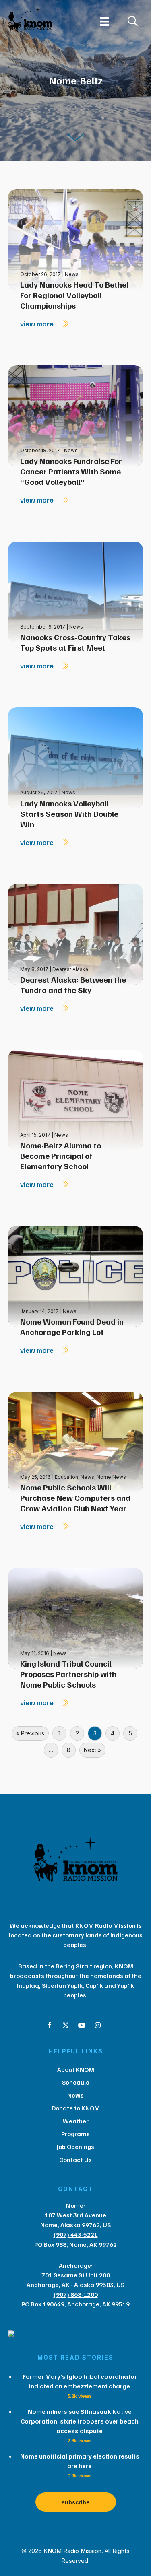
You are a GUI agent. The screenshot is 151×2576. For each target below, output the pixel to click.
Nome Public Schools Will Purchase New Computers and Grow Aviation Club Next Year (75, 1498)
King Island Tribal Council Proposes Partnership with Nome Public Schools (68, 1674)
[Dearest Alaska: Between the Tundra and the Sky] (75, 933)
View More (38, 324)
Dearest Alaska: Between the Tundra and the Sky (73, 985)
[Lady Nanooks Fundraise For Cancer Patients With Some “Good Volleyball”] (75, 415)
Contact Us (75, 2160)
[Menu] (105, 21)
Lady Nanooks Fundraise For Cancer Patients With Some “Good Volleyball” (71, 471)
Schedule (76, 2082)
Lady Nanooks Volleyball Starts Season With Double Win (69, 814)
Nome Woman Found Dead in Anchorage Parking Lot (72, 1327)
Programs (75, 2134)
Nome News (111, 1477)
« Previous (30, 1733)
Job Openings (75, 2147)
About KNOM (76, 2069)
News (72, 274)
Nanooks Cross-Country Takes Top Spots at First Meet (75, 642)
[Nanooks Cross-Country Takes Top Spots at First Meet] (75, 591)
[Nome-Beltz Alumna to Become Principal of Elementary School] (75, 1099)
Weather (76, 2121)
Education (66, 1477)
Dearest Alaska (70, 969)
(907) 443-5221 (76, 2234)
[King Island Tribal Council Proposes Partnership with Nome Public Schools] (75, 1618)
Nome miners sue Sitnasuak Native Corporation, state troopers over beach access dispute (80, 2421)
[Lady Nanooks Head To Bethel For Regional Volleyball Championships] (75, 239)
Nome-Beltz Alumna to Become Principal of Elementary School (61, 1156)
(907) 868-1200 (76, 2294)
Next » (92, 1750)
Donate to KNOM (76, 2108)
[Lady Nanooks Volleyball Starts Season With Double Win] (75, 757)
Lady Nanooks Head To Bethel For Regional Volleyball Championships (74, 295)
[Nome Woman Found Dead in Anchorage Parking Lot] (75, 1276)
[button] (50, 2025)
